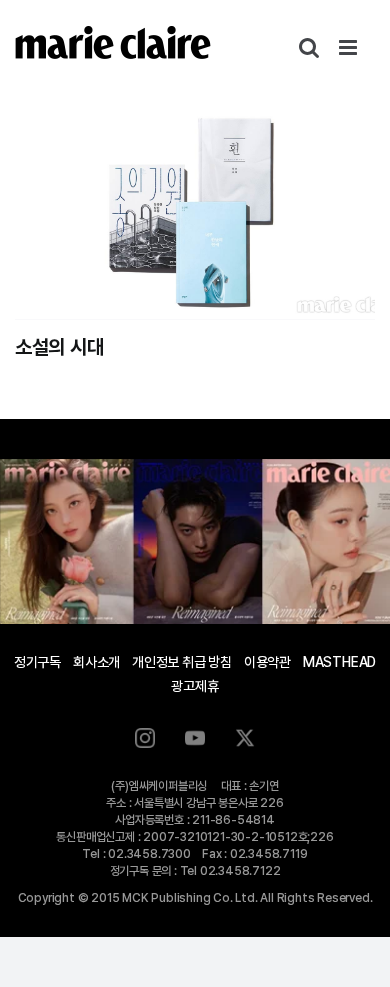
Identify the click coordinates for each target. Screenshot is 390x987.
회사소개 (96, 662)
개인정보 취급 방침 (182, 662)
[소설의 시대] (195, 206)
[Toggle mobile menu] (349, 47)
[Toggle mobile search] (309, 47)
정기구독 (37, 662)
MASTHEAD (339, 662)
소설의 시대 (59, 347)
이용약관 (267, 662)
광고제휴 (194, 686)
